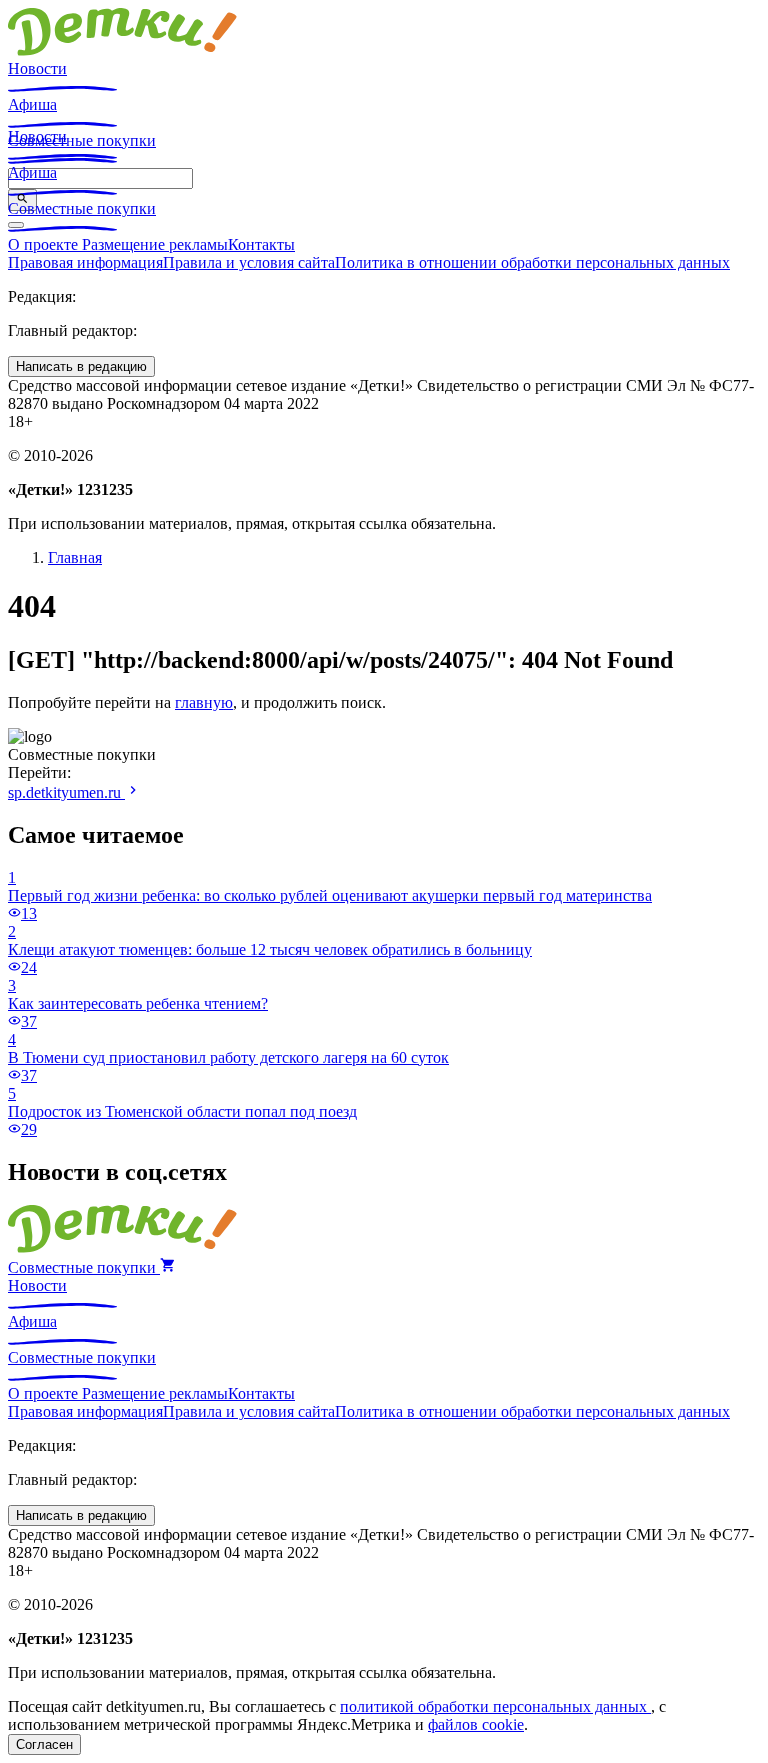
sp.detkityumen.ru (66, 792)
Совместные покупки (82, 208)
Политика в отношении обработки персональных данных (532, 262)
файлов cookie (476, 1724)
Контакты (261, 244)
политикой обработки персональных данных (495, 1706)
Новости (37, 68)
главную (204, 702)
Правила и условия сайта (249, 262)
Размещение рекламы (155, 244)
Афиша (32, 104)
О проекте (45, 244)
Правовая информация (85, 262)
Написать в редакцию (81, 366)
